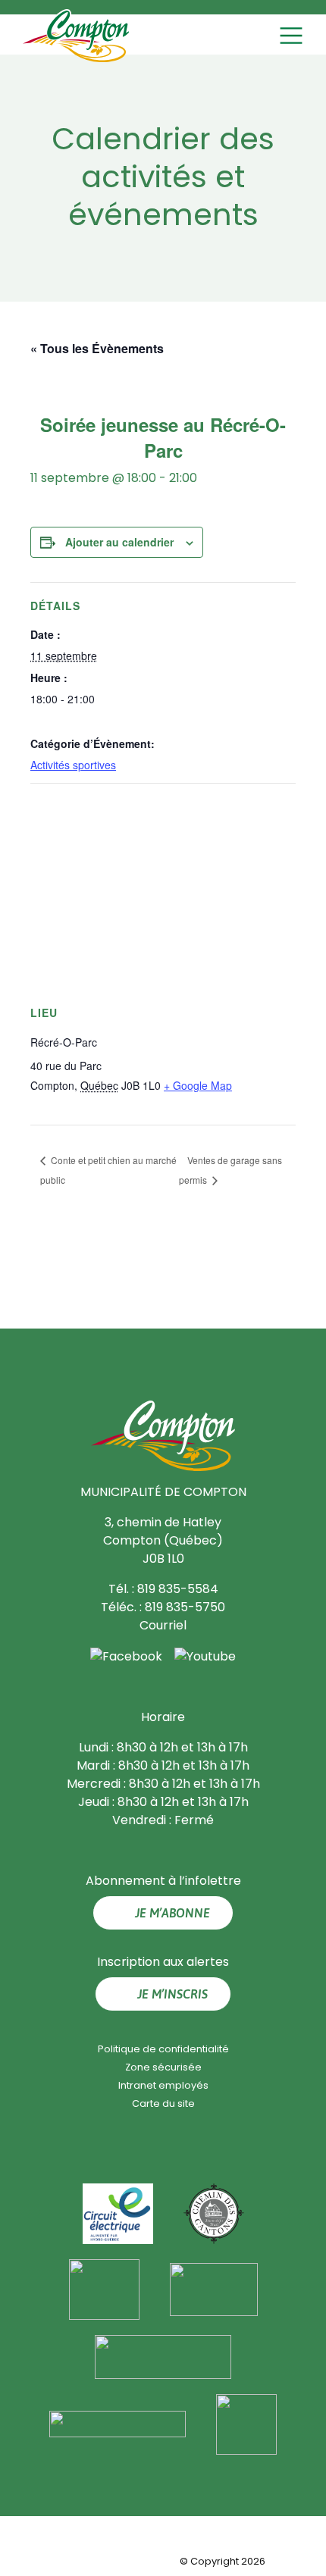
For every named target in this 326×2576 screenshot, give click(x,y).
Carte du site (163, 2103)
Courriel (163, 1625)
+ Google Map (198, 1085)
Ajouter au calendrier (119, 542)
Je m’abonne (172, 1913)
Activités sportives (73, 765)
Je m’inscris (172, 1994)
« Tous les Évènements (97, 348)
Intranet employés (163, 2085)
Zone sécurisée (163, 2067)
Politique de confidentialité (163, 2049)
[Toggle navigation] (293, 36)
